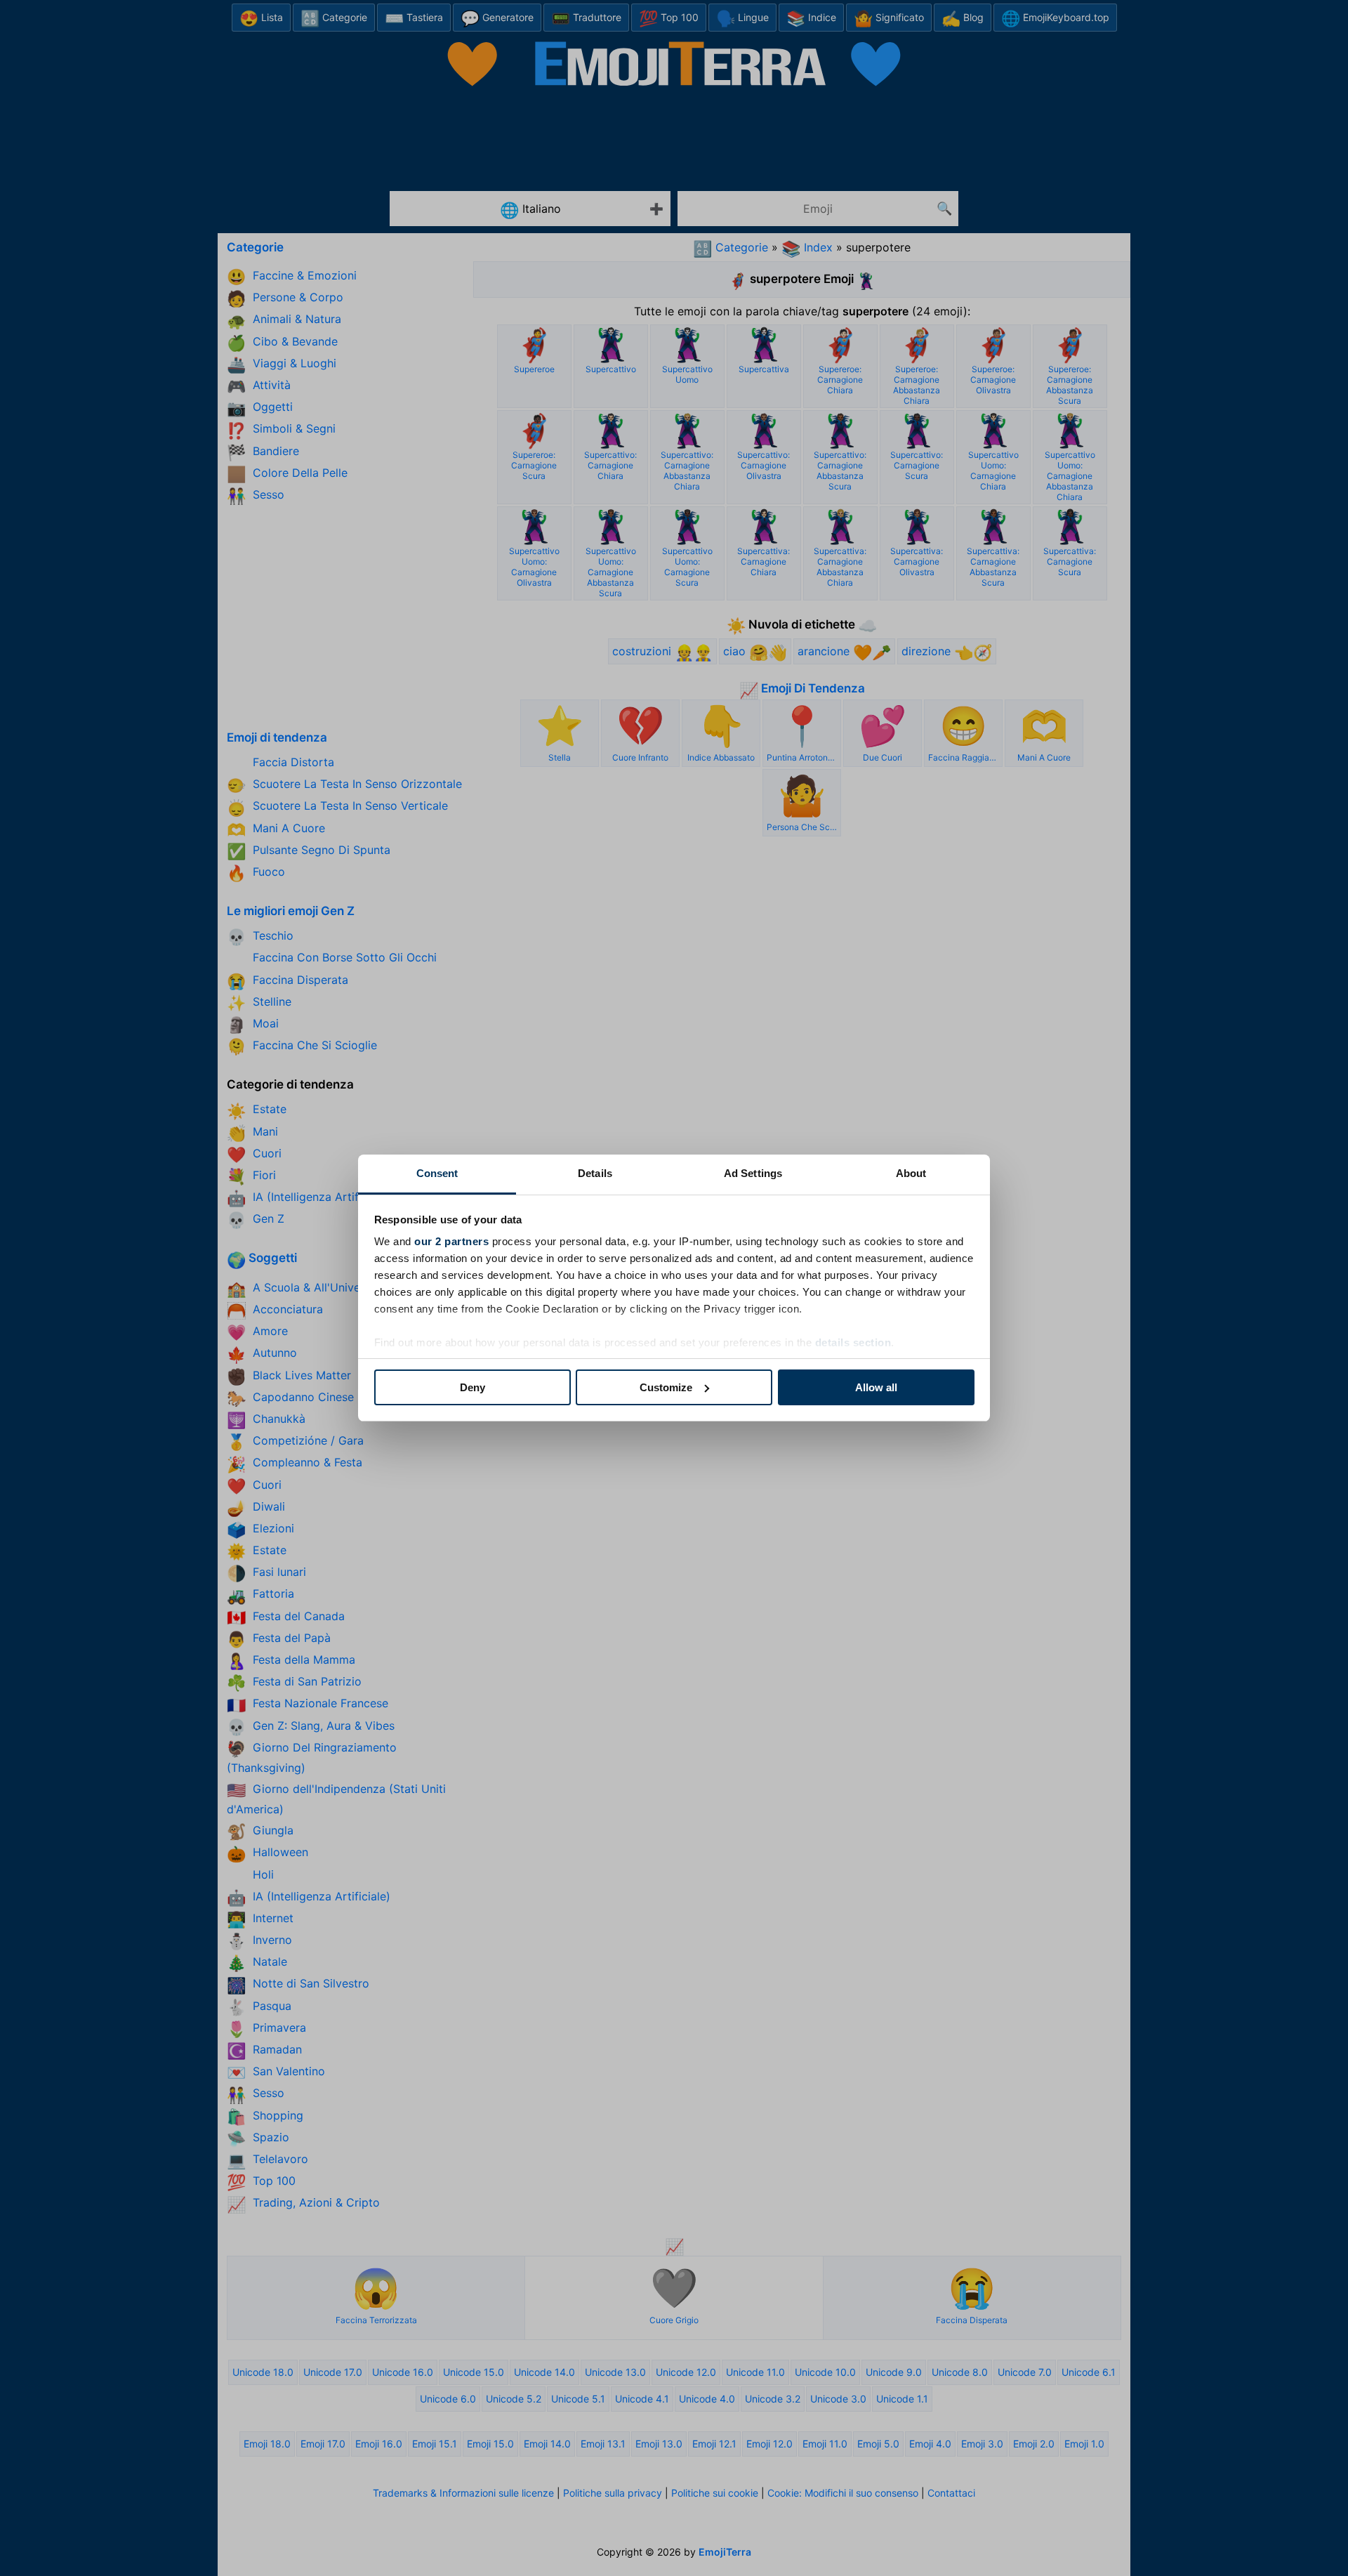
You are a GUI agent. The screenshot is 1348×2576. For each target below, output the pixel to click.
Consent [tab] (437, 1173)
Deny (473, 1387)
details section (853, 1342)
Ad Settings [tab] (753, 1173)
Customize (666, 1387)
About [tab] (911, 1173)
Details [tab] (595, 1173)
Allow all (876, 1387)
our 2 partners (451, 1241)
